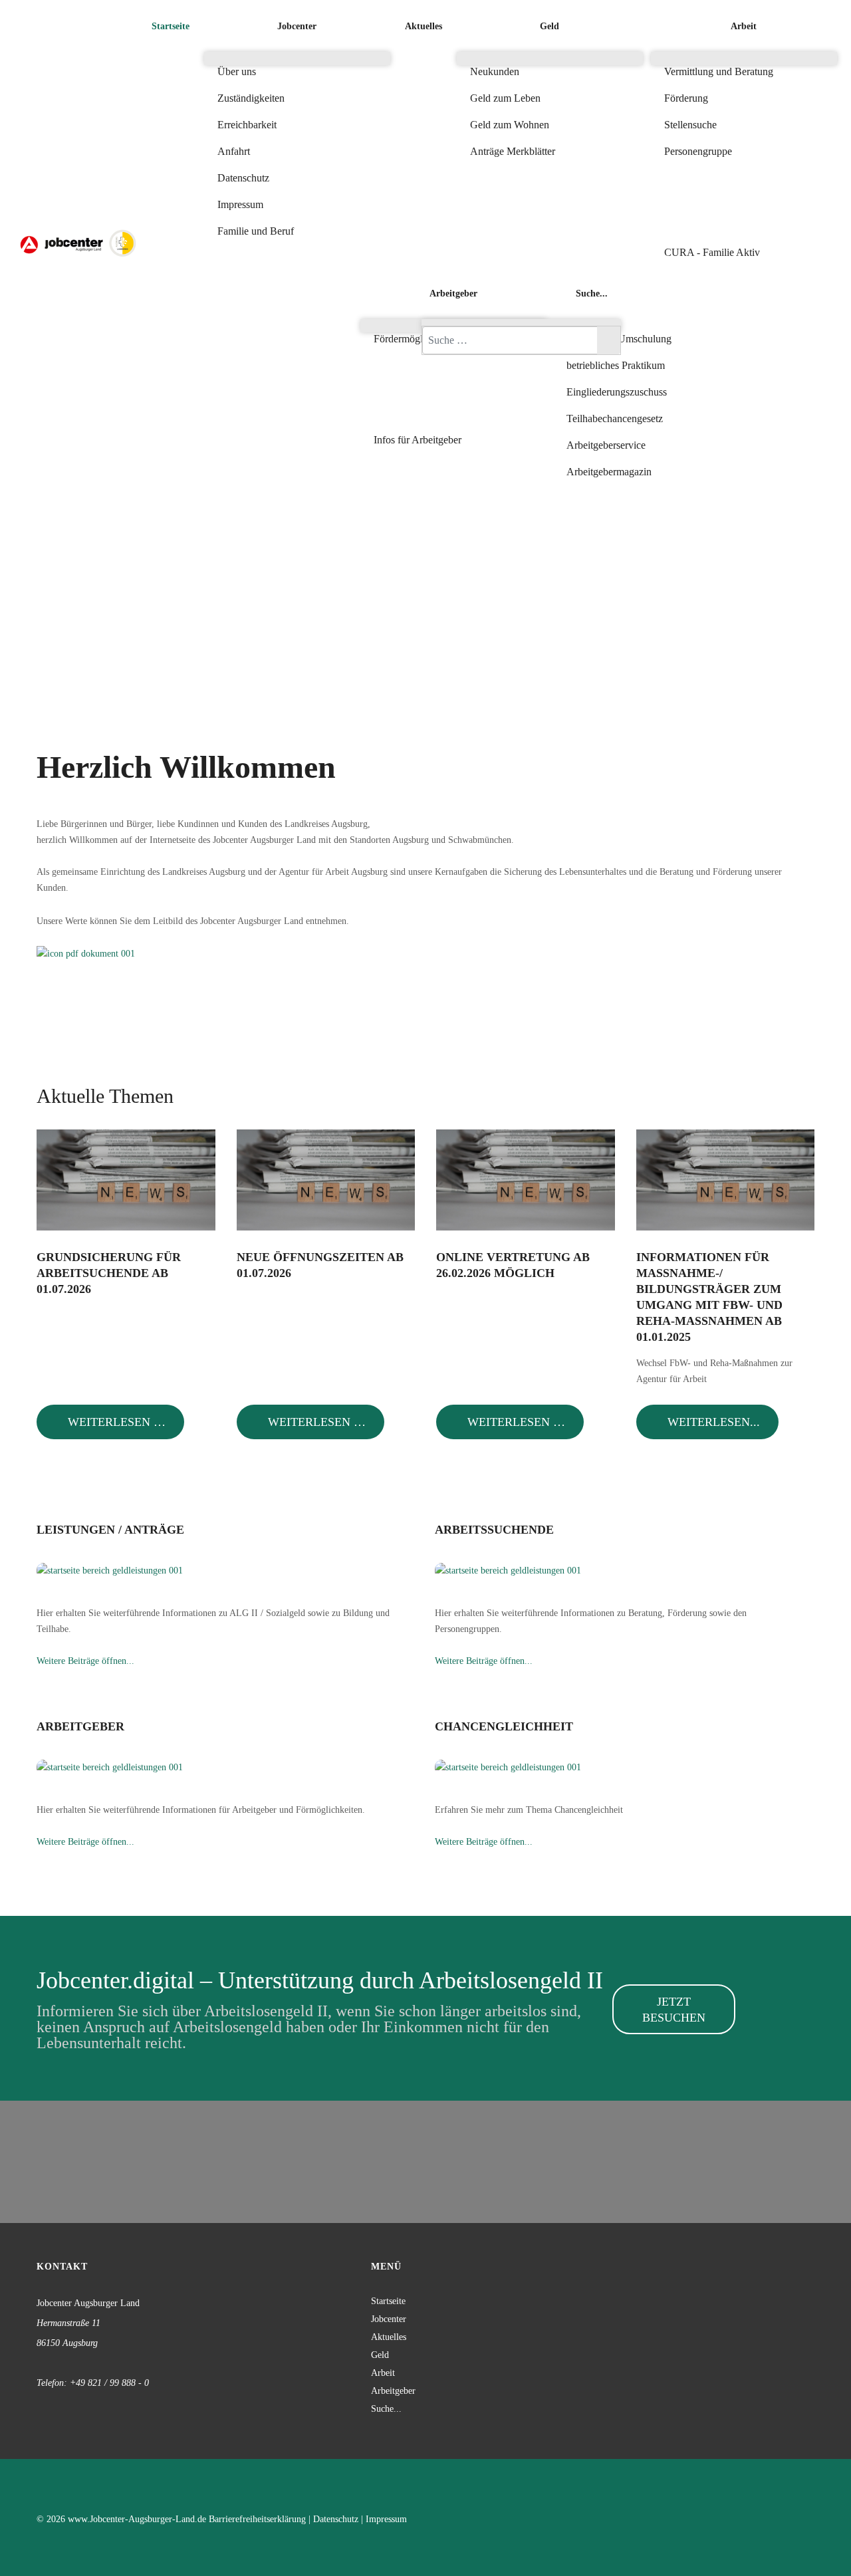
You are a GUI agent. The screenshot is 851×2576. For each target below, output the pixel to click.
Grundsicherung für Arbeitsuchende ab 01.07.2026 (109, 1273)
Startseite (388, 2301)
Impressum (386, 2519)
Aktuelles (389, 2337)
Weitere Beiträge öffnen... (85, 1661)
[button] (453, 393)
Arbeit (383, 2373)
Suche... (386, 2409)
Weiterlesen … (115, 1422)
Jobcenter (389, 2319)
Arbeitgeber (393, 2391)
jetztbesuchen (674, 2010)
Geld (380, 2355)
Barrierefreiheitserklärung (257, 2519)
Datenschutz (336, 2519)
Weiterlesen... (712, 1422)
